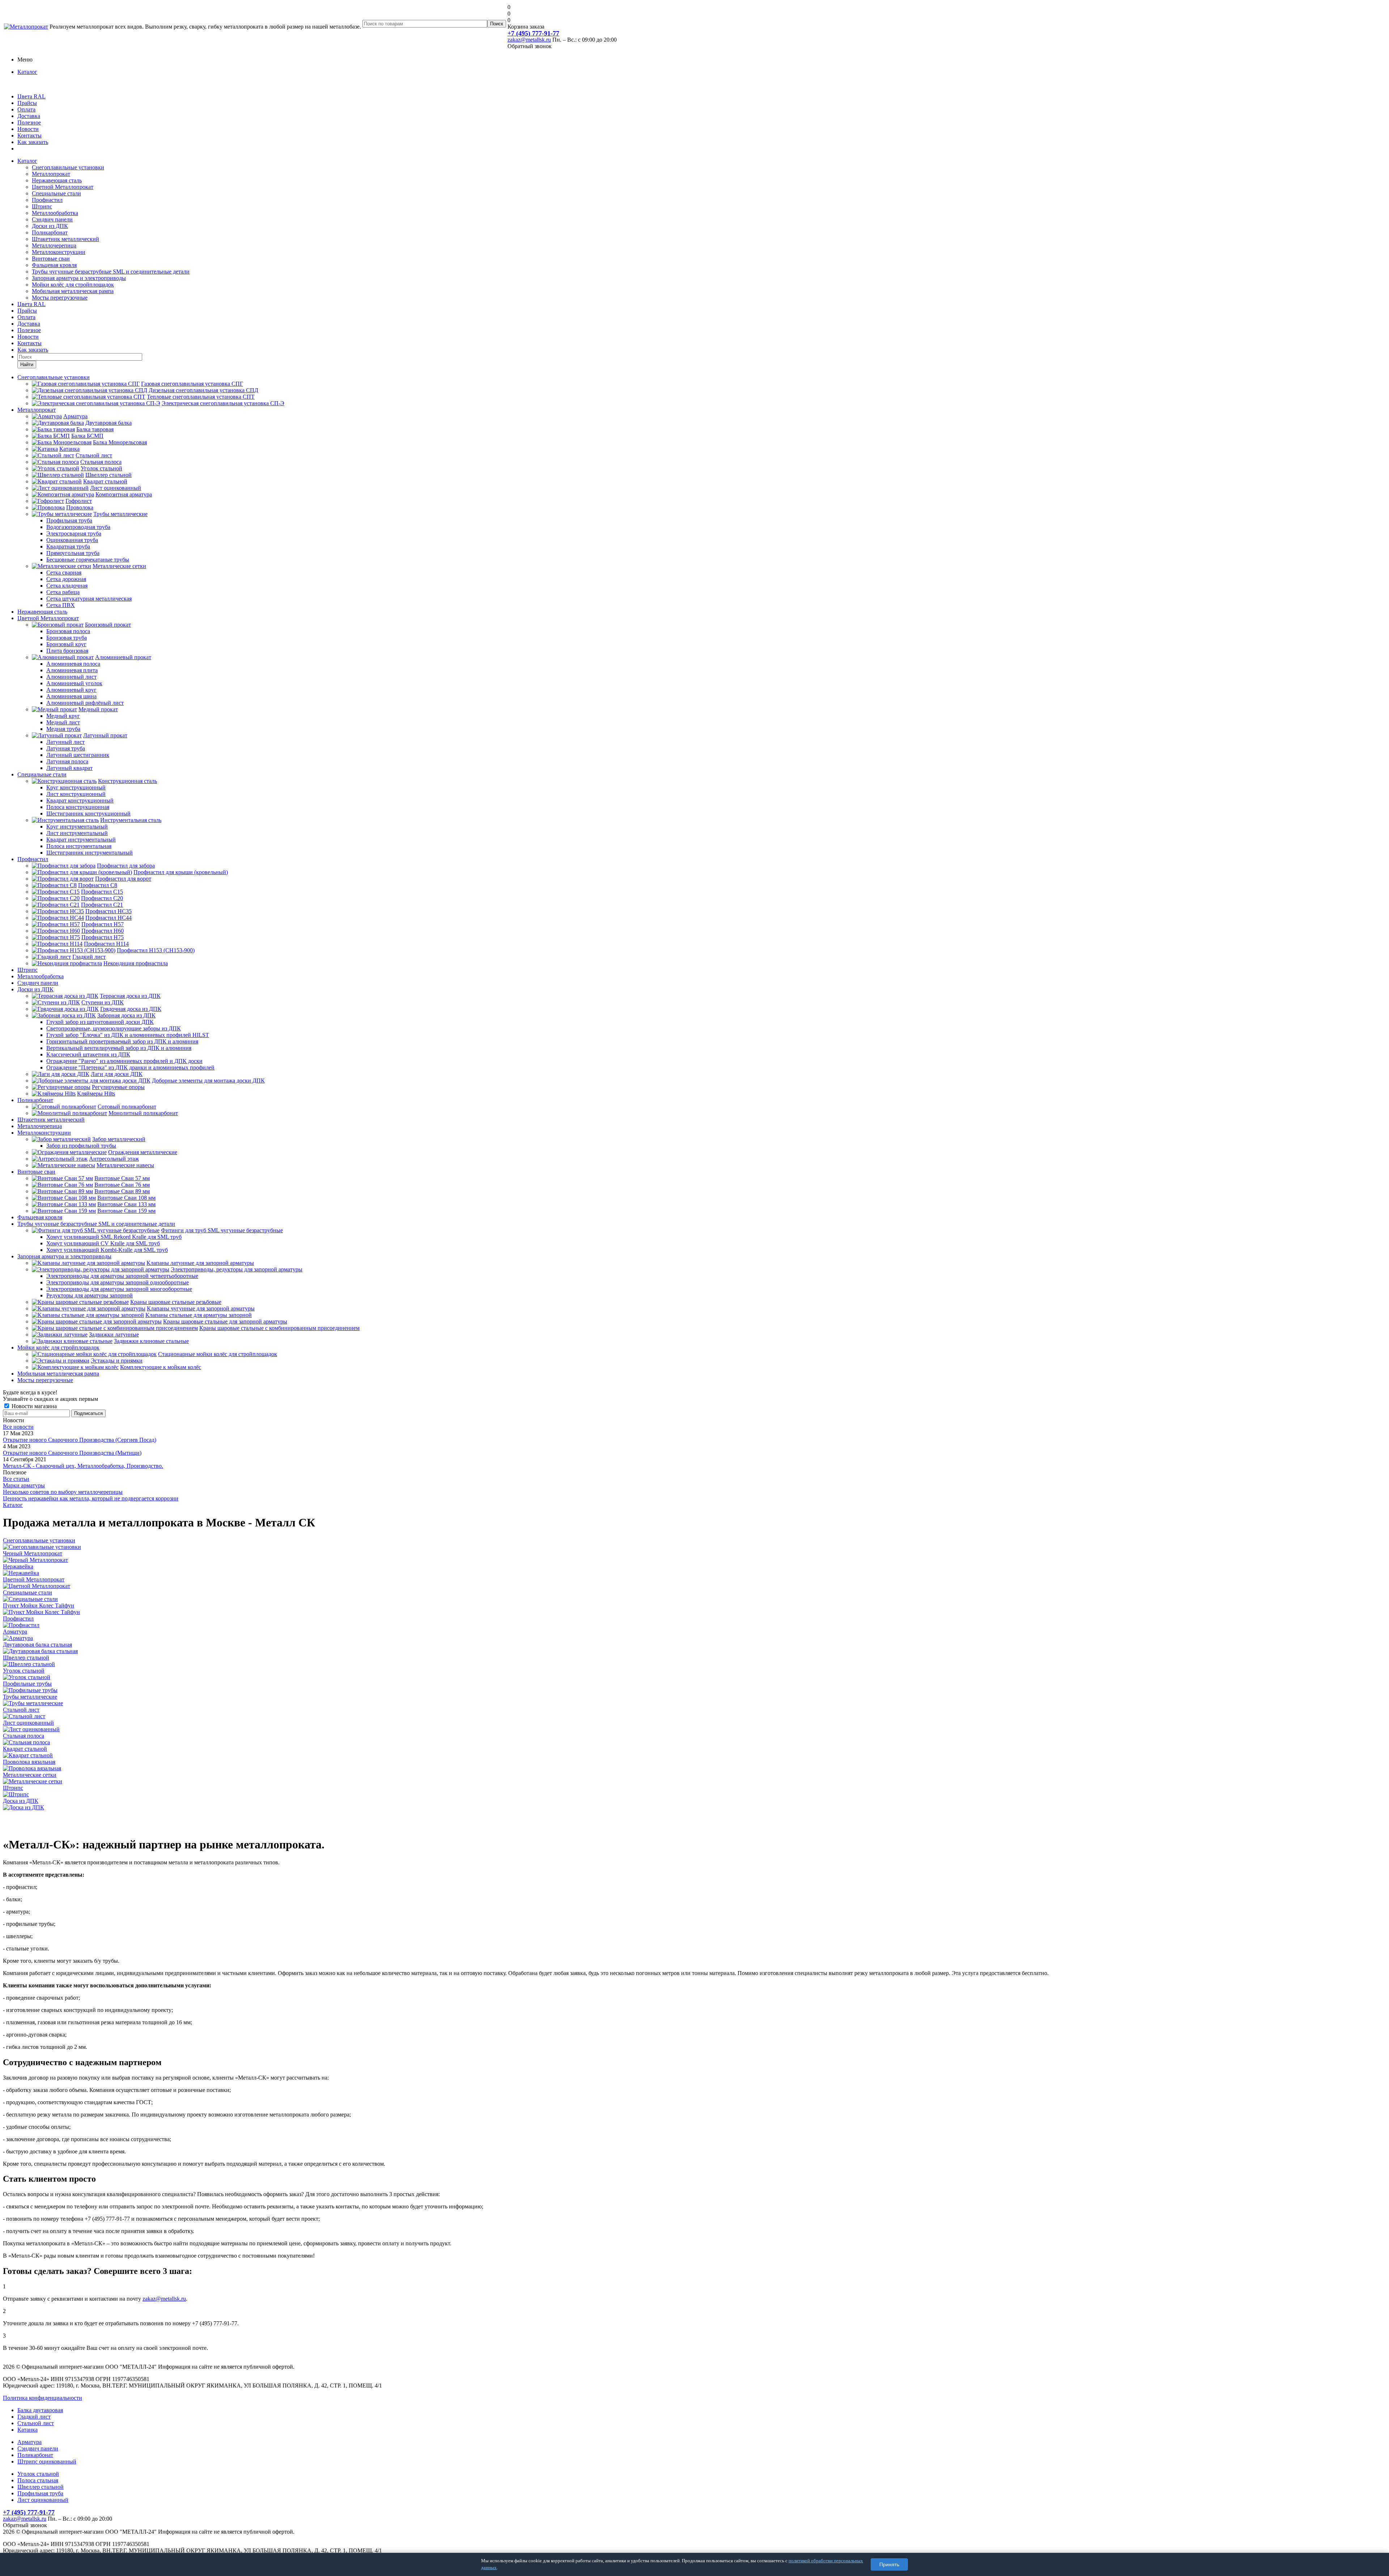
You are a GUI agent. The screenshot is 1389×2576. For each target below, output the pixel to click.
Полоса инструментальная (79, 846)
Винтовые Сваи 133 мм (126, 1204)
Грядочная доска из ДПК (131, 1009)
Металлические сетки (119, 566)
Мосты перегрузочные (60, 298)
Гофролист (79, 501)
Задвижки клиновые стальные (151, 1341)
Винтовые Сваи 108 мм (126, 1198)
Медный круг (63, 716)
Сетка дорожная (66, 579)
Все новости (18, 1427)
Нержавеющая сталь (57, 180)
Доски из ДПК (50, 226)
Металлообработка (55, 213)
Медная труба (63, 729)
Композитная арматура (124, 494)
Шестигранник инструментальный (90, 853)
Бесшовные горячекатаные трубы (88, 560)
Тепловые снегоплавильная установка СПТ (201, 397)
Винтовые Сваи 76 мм (122, 1185)
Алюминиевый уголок (74, 683)
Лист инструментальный (77, 833)
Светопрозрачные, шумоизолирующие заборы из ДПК (114, 1028)
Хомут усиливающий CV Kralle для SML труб (103, 1243)
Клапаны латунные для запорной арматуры (200, 1263)
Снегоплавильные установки (68, 167)
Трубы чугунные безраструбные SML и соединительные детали (111, 272)
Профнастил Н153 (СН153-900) (156, 950)
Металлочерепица (54, 245)
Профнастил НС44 (109, 918)
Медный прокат (98, 709)
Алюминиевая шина (71, 696)
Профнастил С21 (102, 905)
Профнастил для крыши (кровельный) (181, 872)
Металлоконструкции (59, 252)
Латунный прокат (105, 735)
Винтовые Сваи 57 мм (122, 1178)
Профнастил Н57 (103, 924)
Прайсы (27, 103)
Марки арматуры (24, 1485)
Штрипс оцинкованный (47, 2461)
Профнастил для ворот (123, 879)
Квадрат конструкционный (80, 800)
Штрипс (42, 206)
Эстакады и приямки (117, 1361)
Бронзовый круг (66, 644)
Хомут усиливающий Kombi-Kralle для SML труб (107, 1250)
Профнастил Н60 (103, 931)
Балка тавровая (95, 429)
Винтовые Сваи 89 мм (122, 1191)
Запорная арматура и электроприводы (79, 278)
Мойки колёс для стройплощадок (73, 285)
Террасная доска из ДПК (130, 996)
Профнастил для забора (126, 866)
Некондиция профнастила (136, 963)
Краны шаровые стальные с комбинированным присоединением (279, 1328)
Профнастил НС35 (109, 911)
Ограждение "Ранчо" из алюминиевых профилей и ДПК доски (124, 1061)
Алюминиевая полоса (73, 664)
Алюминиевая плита (72, 670)
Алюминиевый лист (71, 677)
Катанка (69, 449)
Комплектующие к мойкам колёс (161, 1367)
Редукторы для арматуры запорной (90, 1295)
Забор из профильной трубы (81, 1146)
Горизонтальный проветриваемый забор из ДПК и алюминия (122, 1041)
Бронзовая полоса (68, 631)
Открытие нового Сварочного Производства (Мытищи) (72, 1453)
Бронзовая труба (67, 638)
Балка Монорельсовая (120, 442)
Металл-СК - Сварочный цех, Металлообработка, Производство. (83, 1466)
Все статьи (16, 1479)
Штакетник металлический (65, 239)
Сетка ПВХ (61, 605)
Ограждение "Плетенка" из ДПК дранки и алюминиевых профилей (130, 1067)
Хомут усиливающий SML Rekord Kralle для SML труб (114, 1237)
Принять (889, 2564)
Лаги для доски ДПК (117, 1074)
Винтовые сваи (51, 259)
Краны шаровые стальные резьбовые (176, 1302)
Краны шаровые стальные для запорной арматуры (225, 1321)
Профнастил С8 (98, 885)
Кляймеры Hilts (96, 1094)
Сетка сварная (64, 573)
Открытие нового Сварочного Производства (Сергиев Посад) (80, 1440)
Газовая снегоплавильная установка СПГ (192, 384)
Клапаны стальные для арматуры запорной (199, 1315)
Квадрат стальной (105, 481)
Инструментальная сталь (131, 820)
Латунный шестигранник (78, 755)
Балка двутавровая (40, 2410)
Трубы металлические (120, 514)
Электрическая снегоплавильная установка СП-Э (223, 403)
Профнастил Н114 (106, 944)
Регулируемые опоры (118, 1087)
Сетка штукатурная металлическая (89, 599)
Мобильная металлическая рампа (73, 291)
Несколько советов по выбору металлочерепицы (63, 1492)
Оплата (26, 109)
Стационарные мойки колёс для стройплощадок (218, 1354)
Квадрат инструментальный (81, 840)
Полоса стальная (38, 2480)
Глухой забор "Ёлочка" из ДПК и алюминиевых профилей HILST (128, 1035)
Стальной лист (94, 455)
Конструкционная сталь (128, 781)
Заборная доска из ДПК (126, 1015)
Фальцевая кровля (54, 265)
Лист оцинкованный (116, 488)
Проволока (80, 507)
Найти (27, 365)
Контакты (29, 135)
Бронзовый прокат (108, 625)
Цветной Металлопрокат (63, 187)
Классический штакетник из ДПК (88, 1054)
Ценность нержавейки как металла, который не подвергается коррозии (91, 1498)
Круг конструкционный (76, 787)
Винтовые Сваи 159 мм (126, 1211)
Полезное (29, 122)
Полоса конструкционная (78, 807)
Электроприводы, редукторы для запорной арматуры (237, 1269)
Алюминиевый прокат (123, 657)
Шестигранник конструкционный (88, 814)
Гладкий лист (89, 957)
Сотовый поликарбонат (127, 1107)
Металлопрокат (51, 174)
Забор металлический (119, 1139)
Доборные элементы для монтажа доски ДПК (208, 1081)
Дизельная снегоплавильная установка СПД (203, 390)
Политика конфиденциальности (43, 2398)
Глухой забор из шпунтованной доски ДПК (100, 1022)
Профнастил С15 (102, 892)
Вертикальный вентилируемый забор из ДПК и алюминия (119, 1048)
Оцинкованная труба (72, 540)
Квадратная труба (68, 546)
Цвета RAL (31, 96)
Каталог (27, 72)
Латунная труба (66, 748)
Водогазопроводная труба (78, 527)
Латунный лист (65, 742)
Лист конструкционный (76, 794)
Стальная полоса (101, 462)
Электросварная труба (74, 533)
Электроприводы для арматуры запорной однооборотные (118, 1282)
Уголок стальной (101, 468)
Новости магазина (33, 1406)
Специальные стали (56, 193)
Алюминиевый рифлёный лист (85, 703)
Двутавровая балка (109, 423)
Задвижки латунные (114, 1334)
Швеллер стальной (109, 475)
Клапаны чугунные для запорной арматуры (201, 1308)
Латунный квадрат (69, 768)
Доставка (29, 116)
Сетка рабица (63, 592)
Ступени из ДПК (103, 1002)
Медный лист (63, 722)
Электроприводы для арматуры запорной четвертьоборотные (122, 1276)
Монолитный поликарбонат (143, 1113)
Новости (28, 129)
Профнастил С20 (102, 898)
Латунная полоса (67, 761)
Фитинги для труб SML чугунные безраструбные (222, 1230)
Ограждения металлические (143, 1152)
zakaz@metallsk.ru (529, 40)
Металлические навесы (125, 1165)
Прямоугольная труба (73, 553)
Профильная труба (69, 520)
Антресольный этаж (114, 1159)
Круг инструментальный (77, 827)
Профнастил (47, 200)
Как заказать (33, 142)
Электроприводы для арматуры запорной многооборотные (119, 1289)
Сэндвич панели (52, 219)
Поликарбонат (50, 232)
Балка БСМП (87, 436)
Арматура (75, 416)
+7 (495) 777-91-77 (533, 33)
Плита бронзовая (67, 651)
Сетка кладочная (67, 586)
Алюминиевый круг (71, 690)
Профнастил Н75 (103, 937)
